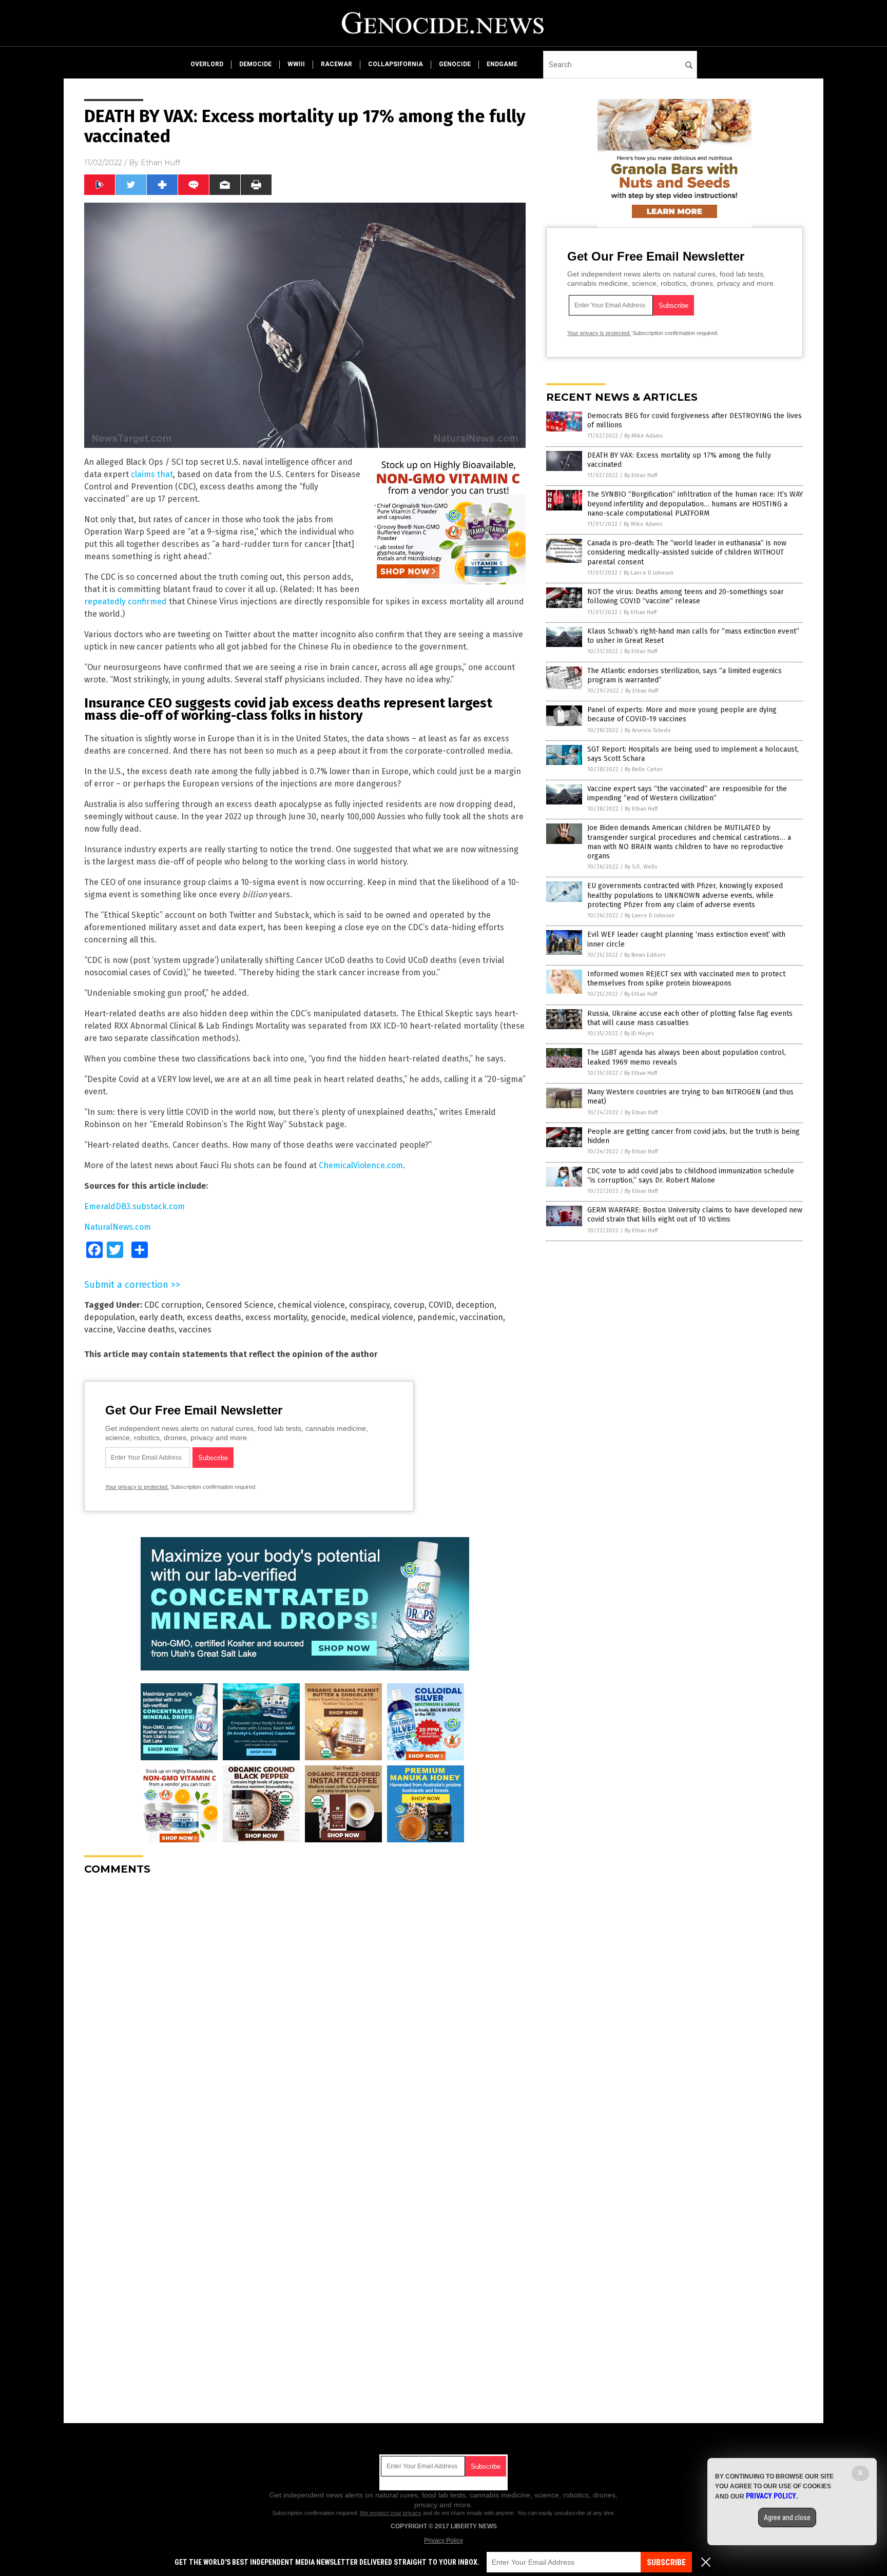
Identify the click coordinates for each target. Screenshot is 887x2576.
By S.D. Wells (641, 867)
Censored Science (240, 1305)
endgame (502, 64)
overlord (207, 64)
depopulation (110, 1317)
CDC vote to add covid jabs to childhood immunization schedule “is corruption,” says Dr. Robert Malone (691, 1176)
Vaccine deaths (146, 1330)
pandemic (436, 1317)
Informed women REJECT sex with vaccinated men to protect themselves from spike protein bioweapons (686, 979)
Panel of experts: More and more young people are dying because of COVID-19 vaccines (682, 714)
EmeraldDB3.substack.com (134, 1206)
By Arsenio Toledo (648, 730)
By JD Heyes (639, 1034)
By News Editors (645, 955)
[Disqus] (305, 2012)
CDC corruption (173, 1305)
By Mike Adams (643, 436)
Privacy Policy (444, 2541)
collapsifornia (396, 64)
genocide (455, 64)
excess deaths (214, 1317)
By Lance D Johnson (649, 573)
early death (161, 1317)
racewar (336, 64)
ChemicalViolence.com (361, 1165)
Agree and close (787, 2518)
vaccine (99, 1330)
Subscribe (666, 2562)
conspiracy (369, 1305)
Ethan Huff (160, 163)
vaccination (481, 1317)
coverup (409, 1305)
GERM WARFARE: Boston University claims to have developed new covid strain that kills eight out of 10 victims (695, 1215)
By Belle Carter (644, 769)
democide (255, 64)
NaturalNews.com (118, 1227)
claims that (152, 474)
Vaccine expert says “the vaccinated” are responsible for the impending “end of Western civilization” (687, 793)
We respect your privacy (391, 2513)
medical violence (382, 1317)
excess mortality (276, 1317)
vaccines (195, 1330)
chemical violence (311, 1305)
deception (475, 1305)
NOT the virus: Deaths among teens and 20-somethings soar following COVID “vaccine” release (686, 596)
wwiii (296, 64)
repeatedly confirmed (126, 602)
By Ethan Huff (641, 475)
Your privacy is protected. (137, 1487)
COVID (440, 1305)
